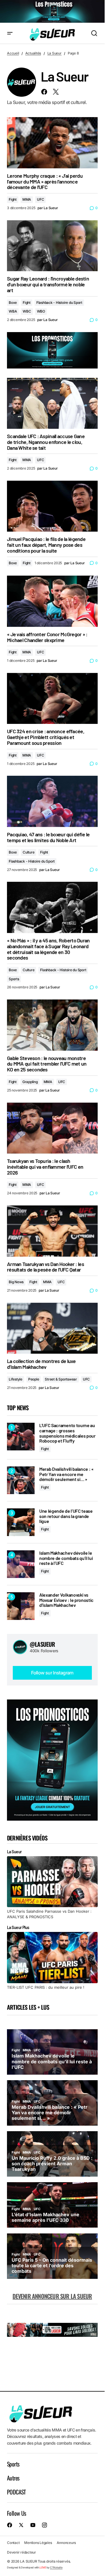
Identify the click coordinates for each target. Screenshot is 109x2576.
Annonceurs (66, 2543)
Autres (13, 2478)
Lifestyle (16, 1379)
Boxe (13, 303)
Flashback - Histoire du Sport (59, 303)
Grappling (30, 1082)
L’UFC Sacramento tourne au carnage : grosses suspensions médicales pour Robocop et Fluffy (67, 1433)
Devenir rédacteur (22, 2552)
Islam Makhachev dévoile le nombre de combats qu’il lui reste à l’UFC (66, 1558)
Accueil (13, 53)
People (34, 1379)
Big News (16, 1282)
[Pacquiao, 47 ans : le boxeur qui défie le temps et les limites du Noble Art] (52, 801)
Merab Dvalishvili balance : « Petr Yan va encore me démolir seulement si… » (66, 1474)
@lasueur (42, 1644)
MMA (27, 199)
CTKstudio (56, 2567)
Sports (14, 979)
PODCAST (16, 2492)
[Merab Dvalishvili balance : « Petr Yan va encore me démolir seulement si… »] (21, 1480)
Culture (28, 852)
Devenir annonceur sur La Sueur (52, 2296)
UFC (40, 199)
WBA (13, 311)
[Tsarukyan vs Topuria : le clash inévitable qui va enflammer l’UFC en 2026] (52, 1128)
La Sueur (54, 53)
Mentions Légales (38, 2543)
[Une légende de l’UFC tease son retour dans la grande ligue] (21, 1522)
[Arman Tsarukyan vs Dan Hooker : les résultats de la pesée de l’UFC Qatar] (52, 1231)
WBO (41, 311)
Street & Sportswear (61, 1379)
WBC (27, 311)
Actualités (33, 53)
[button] (10, 33)
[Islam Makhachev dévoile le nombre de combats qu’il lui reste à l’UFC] (21, 1564)
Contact (13, 2543)
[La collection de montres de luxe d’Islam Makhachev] (52, 1328)
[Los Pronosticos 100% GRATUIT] (52, 12)
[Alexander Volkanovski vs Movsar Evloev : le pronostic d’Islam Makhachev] (21, 1606)
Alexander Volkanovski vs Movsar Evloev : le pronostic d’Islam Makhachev (66, 1600)
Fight (13, 199)
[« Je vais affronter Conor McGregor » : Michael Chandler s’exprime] (52, 601)
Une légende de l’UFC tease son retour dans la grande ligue (66, 1516)
